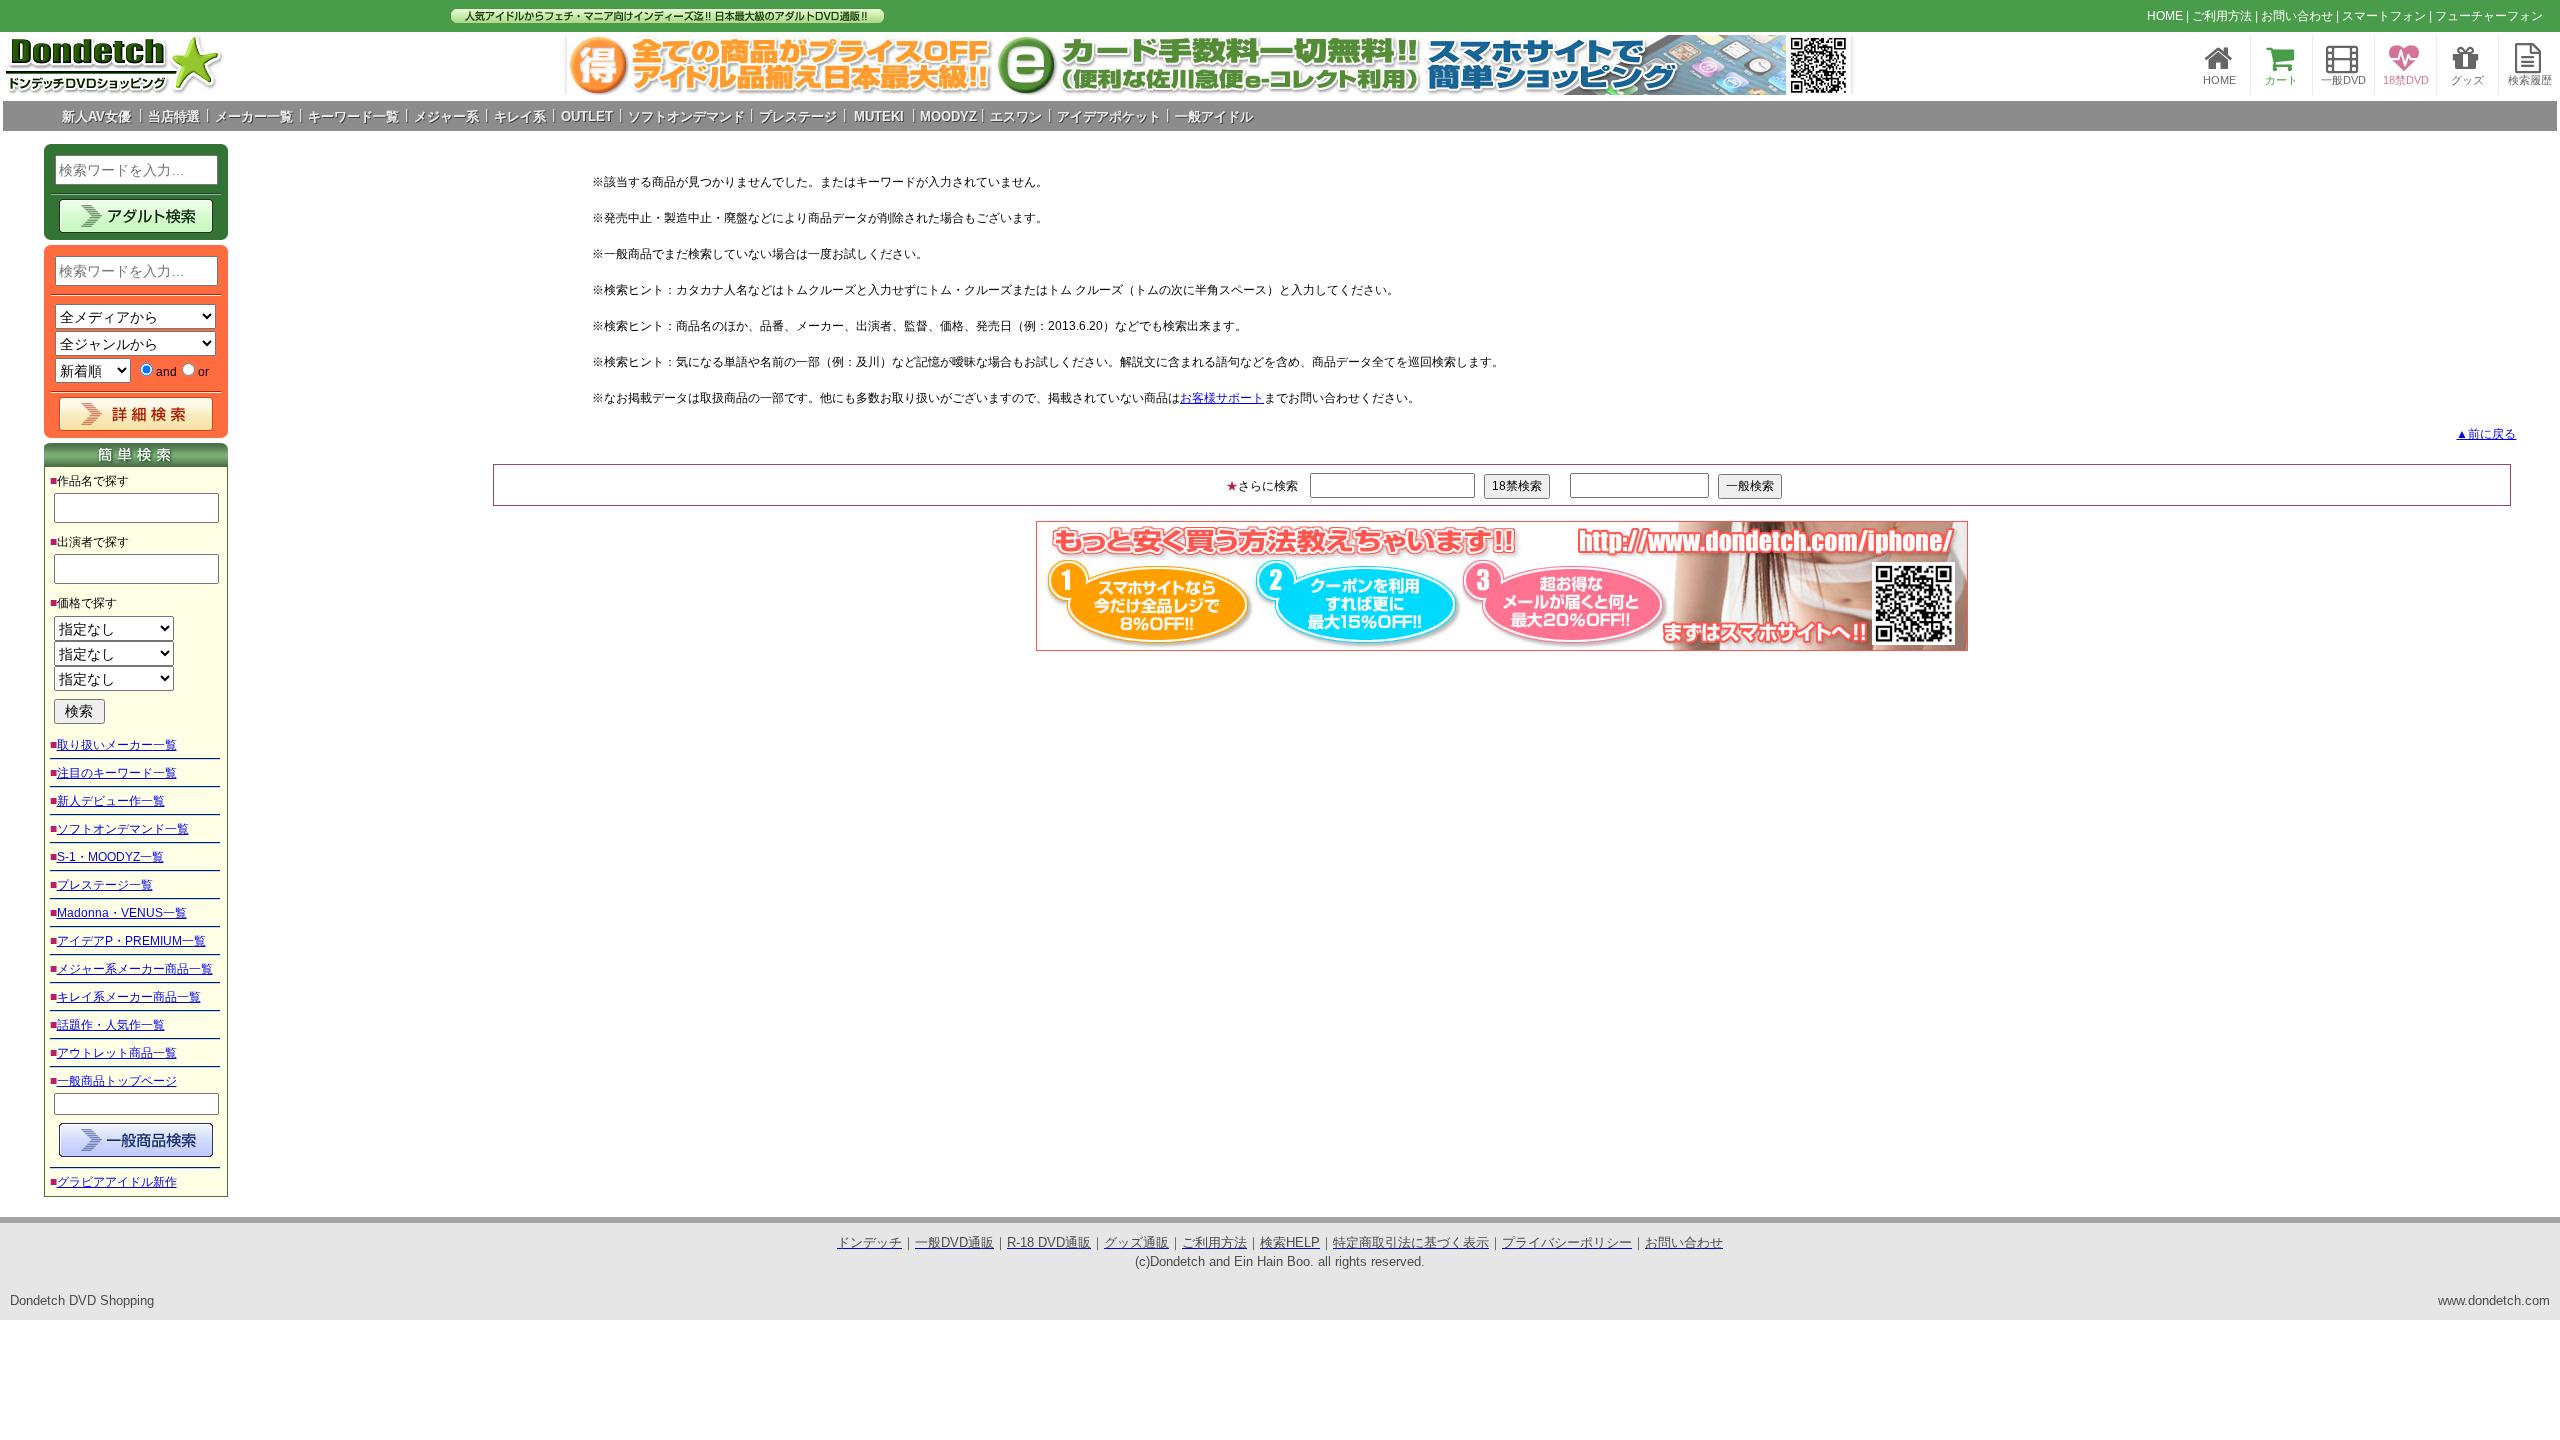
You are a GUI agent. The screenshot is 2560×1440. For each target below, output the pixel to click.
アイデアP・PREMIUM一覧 (131, 941)
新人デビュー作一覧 (111, 801)
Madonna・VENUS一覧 (122, 913)
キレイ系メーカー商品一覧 (129, 997)
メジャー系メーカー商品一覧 (135, 969)
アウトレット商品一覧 (117, 1053)
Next (1825, 65)
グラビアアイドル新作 (117, 1182)
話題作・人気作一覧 (111, 1025)
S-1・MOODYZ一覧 (110, 857)
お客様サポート (1222, 398)
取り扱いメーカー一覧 (117, 745)
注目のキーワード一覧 (117, 773)
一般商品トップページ (117, 1081)
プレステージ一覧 (105, 885)
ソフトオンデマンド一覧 (123, 829)
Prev (593, 65)
